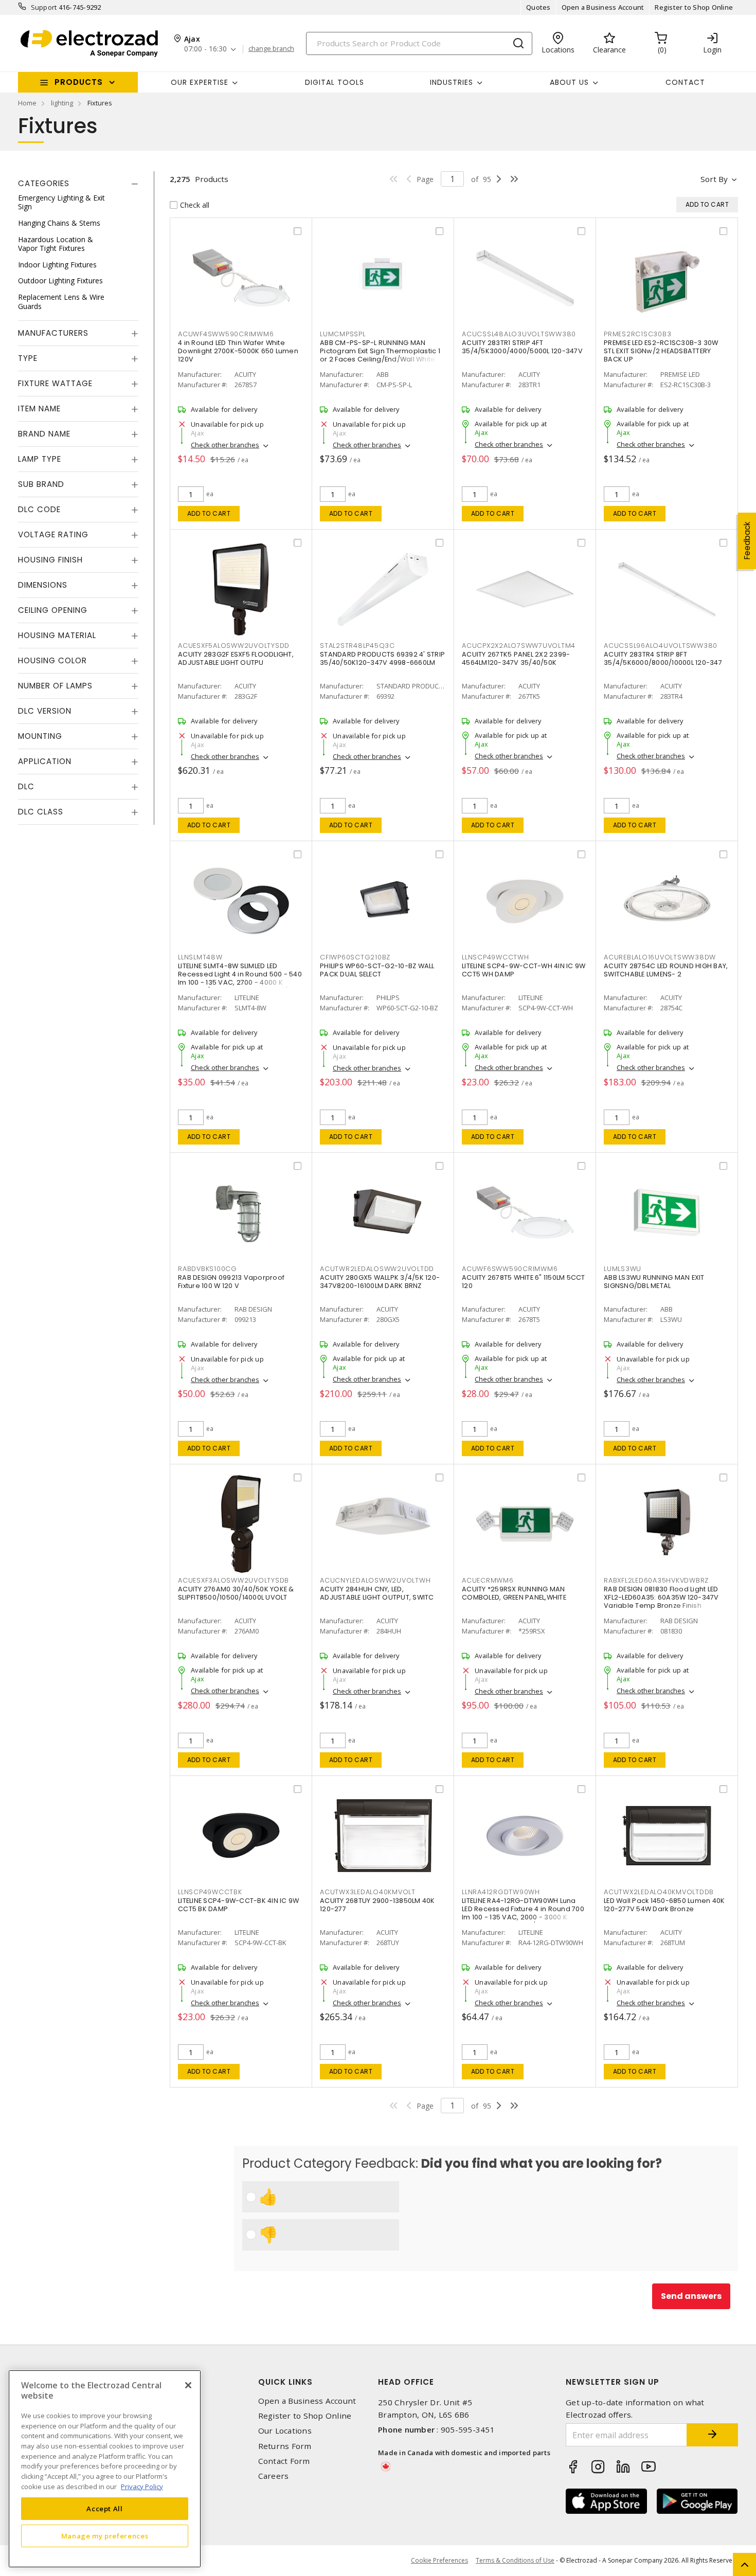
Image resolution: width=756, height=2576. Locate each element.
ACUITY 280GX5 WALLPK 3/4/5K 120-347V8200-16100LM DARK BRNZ (380, 1282)
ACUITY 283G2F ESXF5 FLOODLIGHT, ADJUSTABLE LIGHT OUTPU (236, 658)
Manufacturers (53, 333)
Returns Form (285, 2446)
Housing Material (57, 636)
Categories (44, 183)
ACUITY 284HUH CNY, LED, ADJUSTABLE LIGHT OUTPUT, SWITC (377, 1593)
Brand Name (44, 434)
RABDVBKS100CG (208, 1269)
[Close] (188, 2385)
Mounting (40, 737)
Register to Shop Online (694, 7)
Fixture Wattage (55, 384)
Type (28, 359)
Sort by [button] (714, 179)
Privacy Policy (142, 2486)
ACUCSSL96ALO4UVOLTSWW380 (661, 646)
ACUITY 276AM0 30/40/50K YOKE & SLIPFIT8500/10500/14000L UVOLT (236, 1593)
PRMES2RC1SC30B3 (637, 334)
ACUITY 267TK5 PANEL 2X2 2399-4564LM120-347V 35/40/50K (516, 658)
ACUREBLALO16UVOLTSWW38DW (660, 957)
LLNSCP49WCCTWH (496, 957)
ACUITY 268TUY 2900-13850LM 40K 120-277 (377, 1905)
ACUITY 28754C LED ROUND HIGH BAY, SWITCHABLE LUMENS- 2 (666, 970)
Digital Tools (335, 82)
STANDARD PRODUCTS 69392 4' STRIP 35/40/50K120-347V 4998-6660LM (382, 658)
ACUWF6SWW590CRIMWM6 (510, 1269)
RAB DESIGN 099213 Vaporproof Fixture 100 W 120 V (231, 1282)
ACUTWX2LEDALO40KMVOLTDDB (659, 1892)
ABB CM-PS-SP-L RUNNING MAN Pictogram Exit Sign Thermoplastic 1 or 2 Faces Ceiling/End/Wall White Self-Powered (380, 355)
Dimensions (43, 585)
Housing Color (52, 661)
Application (45, 762)
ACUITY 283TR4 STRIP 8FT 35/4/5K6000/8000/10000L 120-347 (663, 658)
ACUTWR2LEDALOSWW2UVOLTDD (377, 1269)
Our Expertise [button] (200, 82)
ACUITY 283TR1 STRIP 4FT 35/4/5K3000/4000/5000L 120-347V (522, 347)
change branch (271, 49)
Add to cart (209, 513)
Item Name (39, 409)
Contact (685, 82)
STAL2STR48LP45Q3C (357, 646)
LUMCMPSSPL (343, 334)
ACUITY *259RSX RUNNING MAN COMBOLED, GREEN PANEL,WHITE (514, 1593)
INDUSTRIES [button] (452, 82)
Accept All (105, 2508)
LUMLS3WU (623, 1269)
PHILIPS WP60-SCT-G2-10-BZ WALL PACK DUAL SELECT (377, 970)
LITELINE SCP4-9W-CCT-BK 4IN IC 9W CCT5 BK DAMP (238, 1905)
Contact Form (284, 2461)
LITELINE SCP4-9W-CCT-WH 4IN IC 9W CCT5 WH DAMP (524, 970)
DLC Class (41, 812)
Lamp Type (40, 459)
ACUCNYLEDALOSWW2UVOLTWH (375, 1580)
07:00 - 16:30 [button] (205, 49)
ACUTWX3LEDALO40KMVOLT (368, 1892)
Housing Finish (50, 560)
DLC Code (39, 510)
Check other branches (225, 445)
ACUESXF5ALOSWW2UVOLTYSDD (234, 646)
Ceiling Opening (53, 611)
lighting (62, 103)
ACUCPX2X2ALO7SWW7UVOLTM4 (519, 646)
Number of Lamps (55, 686)
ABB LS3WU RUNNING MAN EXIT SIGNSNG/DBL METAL (654, 1282)
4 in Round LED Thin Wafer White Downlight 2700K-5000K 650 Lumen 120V (238, 351)
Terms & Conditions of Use (515, 2560)
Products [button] (79, 82)
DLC (26, 787)
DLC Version (45, 711)
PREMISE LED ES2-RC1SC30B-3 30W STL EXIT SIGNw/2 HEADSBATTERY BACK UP (661, 351)
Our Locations (285, 2431)
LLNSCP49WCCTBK (210, 1892)
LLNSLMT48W (200, 957)
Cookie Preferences (439, 2561)
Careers (274, 2476)
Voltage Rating (53, 535)
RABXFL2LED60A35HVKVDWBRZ (656, 1580)
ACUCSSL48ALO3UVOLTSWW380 (519, 334)
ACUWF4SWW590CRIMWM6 (226, 334)
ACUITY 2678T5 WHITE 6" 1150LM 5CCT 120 (524, 1282)
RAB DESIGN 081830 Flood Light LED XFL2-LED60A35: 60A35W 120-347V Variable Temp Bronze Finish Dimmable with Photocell (661, 1601)
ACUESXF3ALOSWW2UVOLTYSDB (233, 1580)
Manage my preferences (105, 2536)
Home (27, 103)
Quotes (538, 7)
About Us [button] (569, 82)
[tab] (78, 184)
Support (44, 7)
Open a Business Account (603, 7)
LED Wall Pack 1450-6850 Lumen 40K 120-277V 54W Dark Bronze (664, 1905)
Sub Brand (41, 485)
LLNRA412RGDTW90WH (501, 1892)
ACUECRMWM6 (488, 1580)
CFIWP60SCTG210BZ (355, 957)
